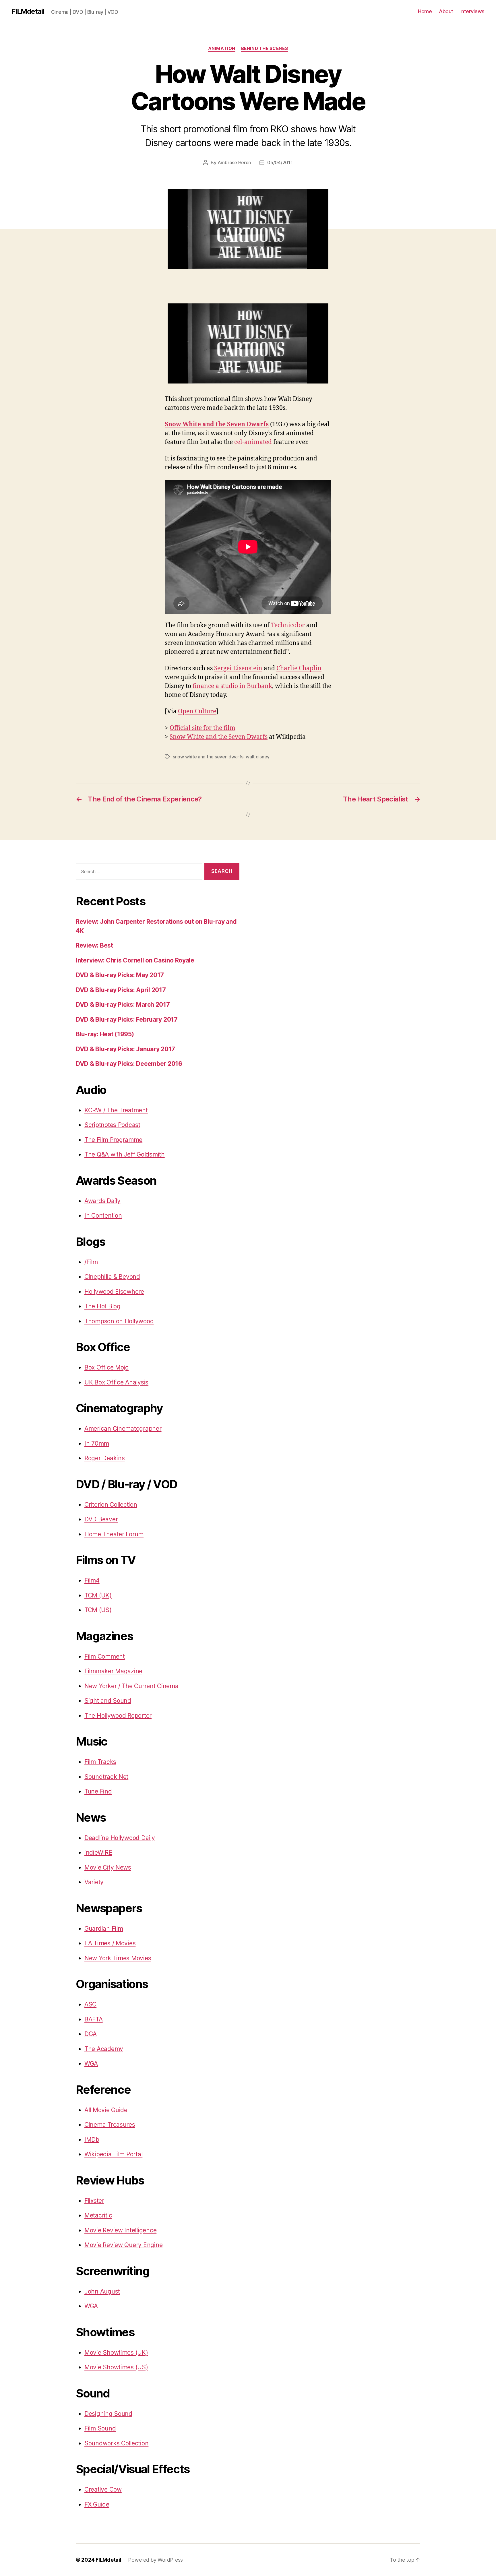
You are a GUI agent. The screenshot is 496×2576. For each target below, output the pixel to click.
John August (102, 2291)
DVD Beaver (101, 1519)
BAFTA (94, 2019)
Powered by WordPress (155, 2560)
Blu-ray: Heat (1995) (105, 1034)
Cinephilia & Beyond (112, 1277)
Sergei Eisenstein (238, 668)
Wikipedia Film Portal (113, 2154)
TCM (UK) (98, 1595)
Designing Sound (108, 2414)
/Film (91, 1262)
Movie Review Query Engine (123, 2245)
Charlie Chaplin (299, 668)
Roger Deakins (105, 1458)
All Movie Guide (106, 2110)
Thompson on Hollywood (119, 1321)
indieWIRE (98, 1852)
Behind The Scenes (265, 49)
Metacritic (98, 2215)
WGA (91, 2063)
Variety (94, 1882)
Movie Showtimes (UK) (116, 2353)
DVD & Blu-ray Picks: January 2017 (125, 1049)
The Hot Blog (102, 1306)
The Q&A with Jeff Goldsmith (125, 1154)
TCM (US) (98, 1610)
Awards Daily (102, 1201)
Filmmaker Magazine (113, 1671)
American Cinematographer (123, 1429)
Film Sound (100, 2428)
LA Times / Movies (110, 1943)
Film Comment (105, 1656)
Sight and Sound (108, 1701)
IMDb (92, 2140)
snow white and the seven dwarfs (208, 757)
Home (425, 11)
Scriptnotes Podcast (112, 1125)
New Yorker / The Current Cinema (131, 1686)
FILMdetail (28, 11)
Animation (222, 49)
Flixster (94, 2201)
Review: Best (94, 945)
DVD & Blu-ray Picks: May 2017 (120, 975)
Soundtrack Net (106, 1777)
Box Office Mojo (106, 1367)
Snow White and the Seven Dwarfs (217, 424)
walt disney (258, 757)
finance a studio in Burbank (232, 686)
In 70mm (97, 1443)
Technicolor (288, 625)
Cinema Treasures (110, 2125)
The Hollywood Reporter (118, 1716)
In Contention (103, 1216)
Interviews (472, 11)
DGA (91, 2034)
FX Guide (97, 2504)
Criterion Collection (111, 1505)
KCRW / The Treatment (116, 1110)
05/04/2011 (280, 162)
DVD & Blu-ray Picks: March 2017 (123, 1005)
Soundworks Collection (116, 2443)
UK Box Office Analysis (116, 1382)
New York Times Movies (118, 1958)
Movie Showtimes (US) (116, 2367)
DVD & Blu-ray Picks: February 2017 (127, 1019)
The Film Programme (113, 1140)
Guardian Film (104, 1929)
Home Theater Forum (114, 1534)
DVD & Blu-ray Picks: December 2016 (129, 1064)
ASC (90, 2004)
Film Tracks (100, 1762)
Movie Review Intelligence (120, 2230)
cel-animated (253, 442)
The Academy (104, 2049)
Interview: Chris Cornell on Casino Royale (135, 960)
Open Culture (197, 711)
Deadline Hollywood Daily (120, 1838)
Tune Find (98, 1791)
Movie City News (108, 1867)
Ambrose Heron (234, 162)
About (446, 11)
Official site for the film (203, 728)
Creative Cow (103, 2489)
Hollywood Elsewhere (114, 1292)
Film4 (92, 1580)
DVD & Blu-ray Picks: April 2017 (121, 990)
